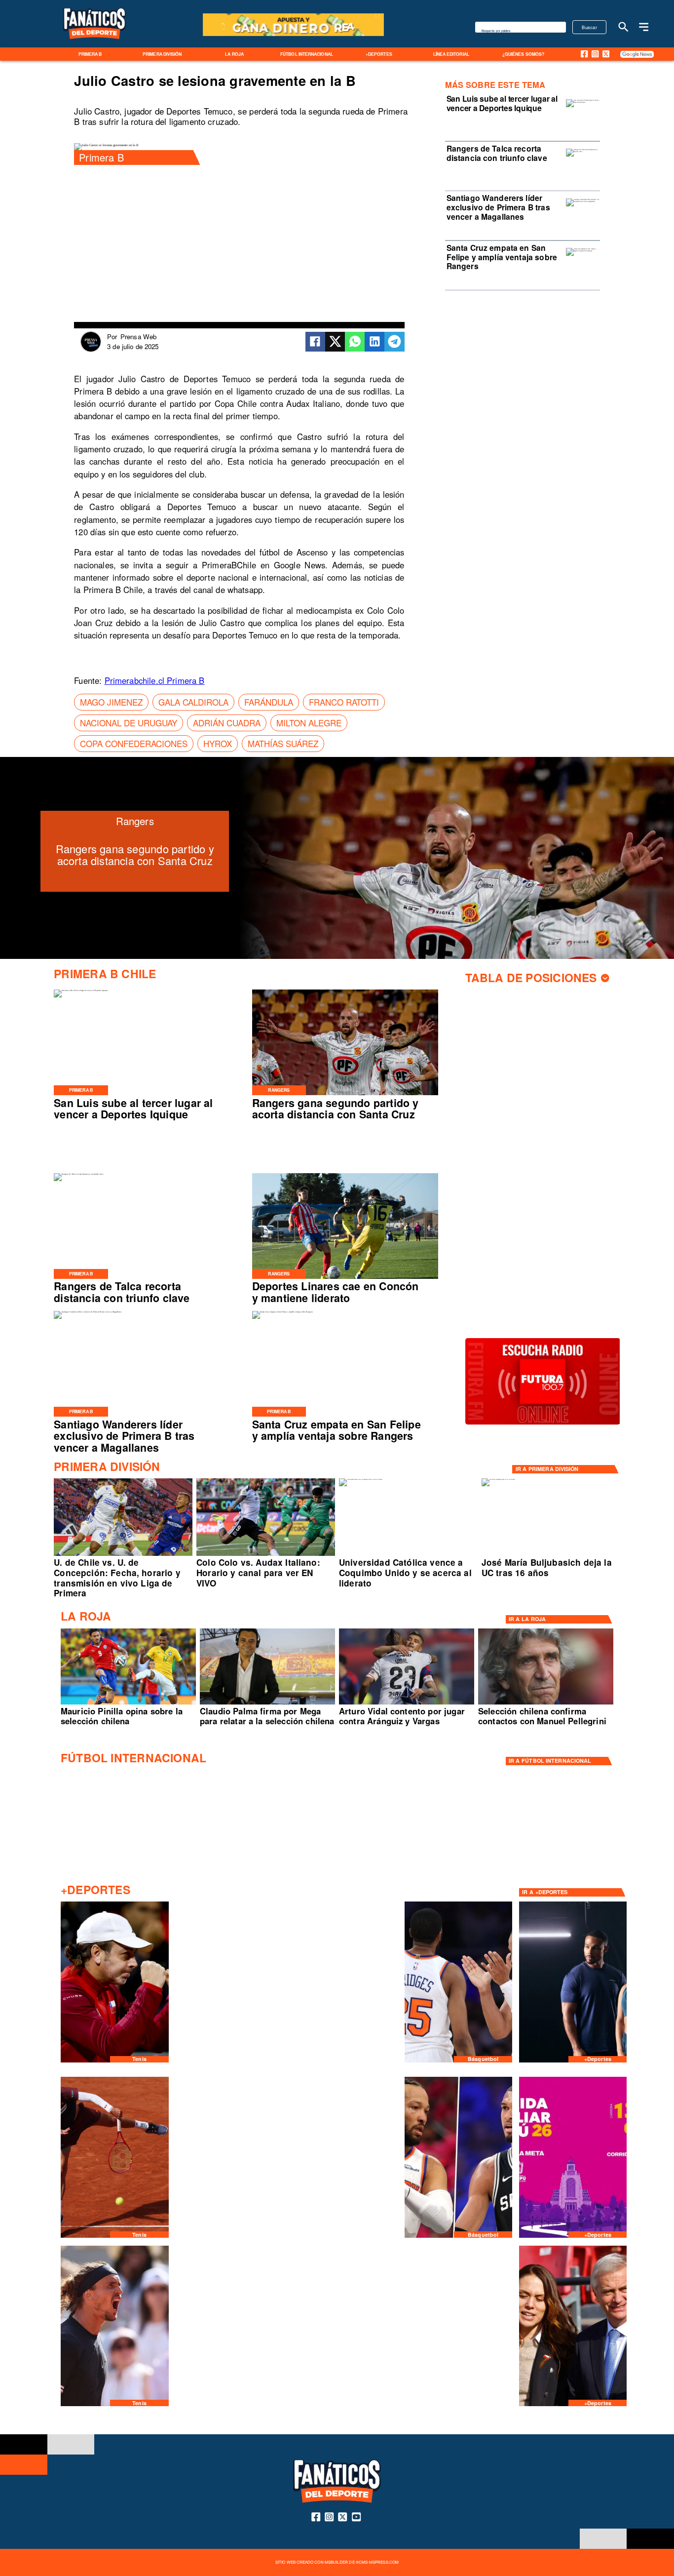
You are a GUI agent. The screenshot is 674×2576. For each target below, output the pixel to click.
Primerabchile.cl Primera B (155, 680)
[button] (111, 702)
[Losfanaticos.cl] (623, 27)
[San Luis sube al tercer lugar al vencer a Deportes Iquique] (583, 102)
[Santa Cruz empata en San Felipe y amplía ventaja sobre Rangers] (583, 251)
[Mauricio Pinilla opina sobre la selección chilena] (128, 1704)
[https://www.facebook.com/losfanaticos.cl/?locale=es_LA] (584, 54)
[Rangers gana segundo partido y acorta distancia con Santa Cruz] (345, 1095)
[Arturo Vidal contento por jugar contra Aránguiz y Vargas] (407, 1704)
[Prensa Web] (91, 350)
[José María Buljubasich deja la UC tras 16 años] (498, 1479)
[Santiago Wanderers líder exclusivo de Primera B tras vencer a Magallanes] (583, 201)
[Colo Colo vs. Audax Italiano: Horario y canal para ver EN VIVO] (266, 1555)
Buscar (589, 27)
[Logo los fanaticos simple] (94, 45)
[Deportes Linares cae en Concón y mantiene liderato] (345, 1278)
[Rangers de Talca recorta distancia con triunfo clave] (583, 152)
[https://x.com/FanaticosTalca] (606, 54)
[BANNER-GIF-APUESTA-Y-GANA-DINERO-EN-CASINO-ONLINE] (293, 35)
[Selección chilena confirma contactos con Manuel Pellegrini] (546, 1704)
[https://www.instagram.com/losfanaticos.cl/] (595, 54)
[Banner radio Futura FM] (543, 1424)
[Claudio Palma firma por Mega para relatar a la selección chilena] (267, 1704)
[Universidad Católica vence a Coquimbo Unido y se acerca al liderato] (361, 1479)
